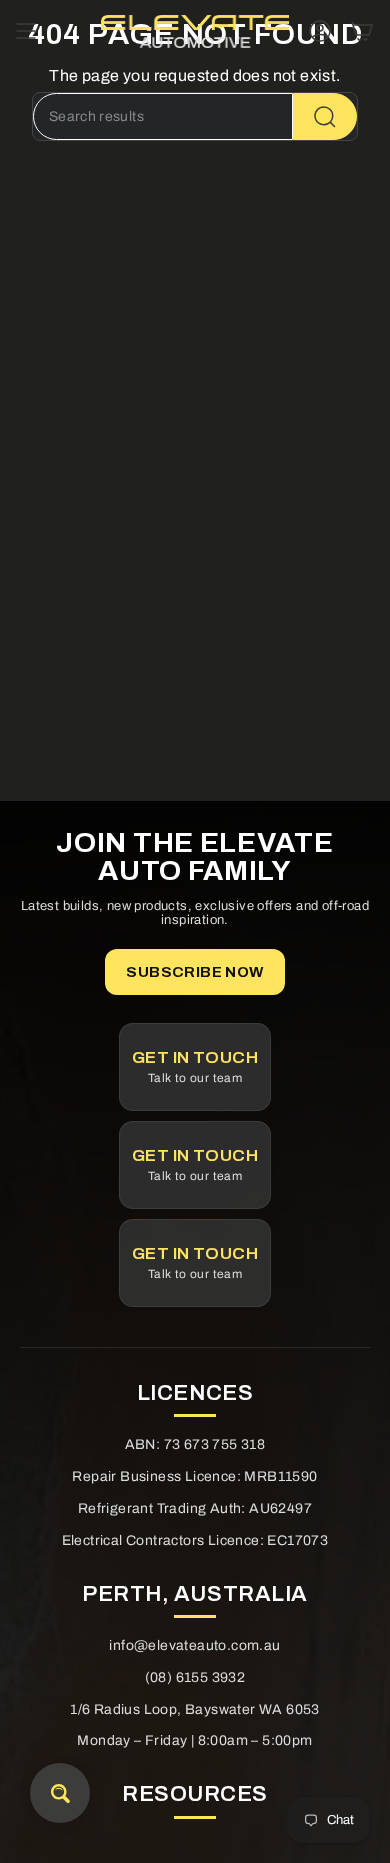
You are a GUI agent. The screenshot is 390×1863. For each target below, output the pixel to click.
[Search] (325, 116)
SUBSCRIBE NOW (194, 972)
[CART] (362, 31)
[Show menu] (26, 31)
